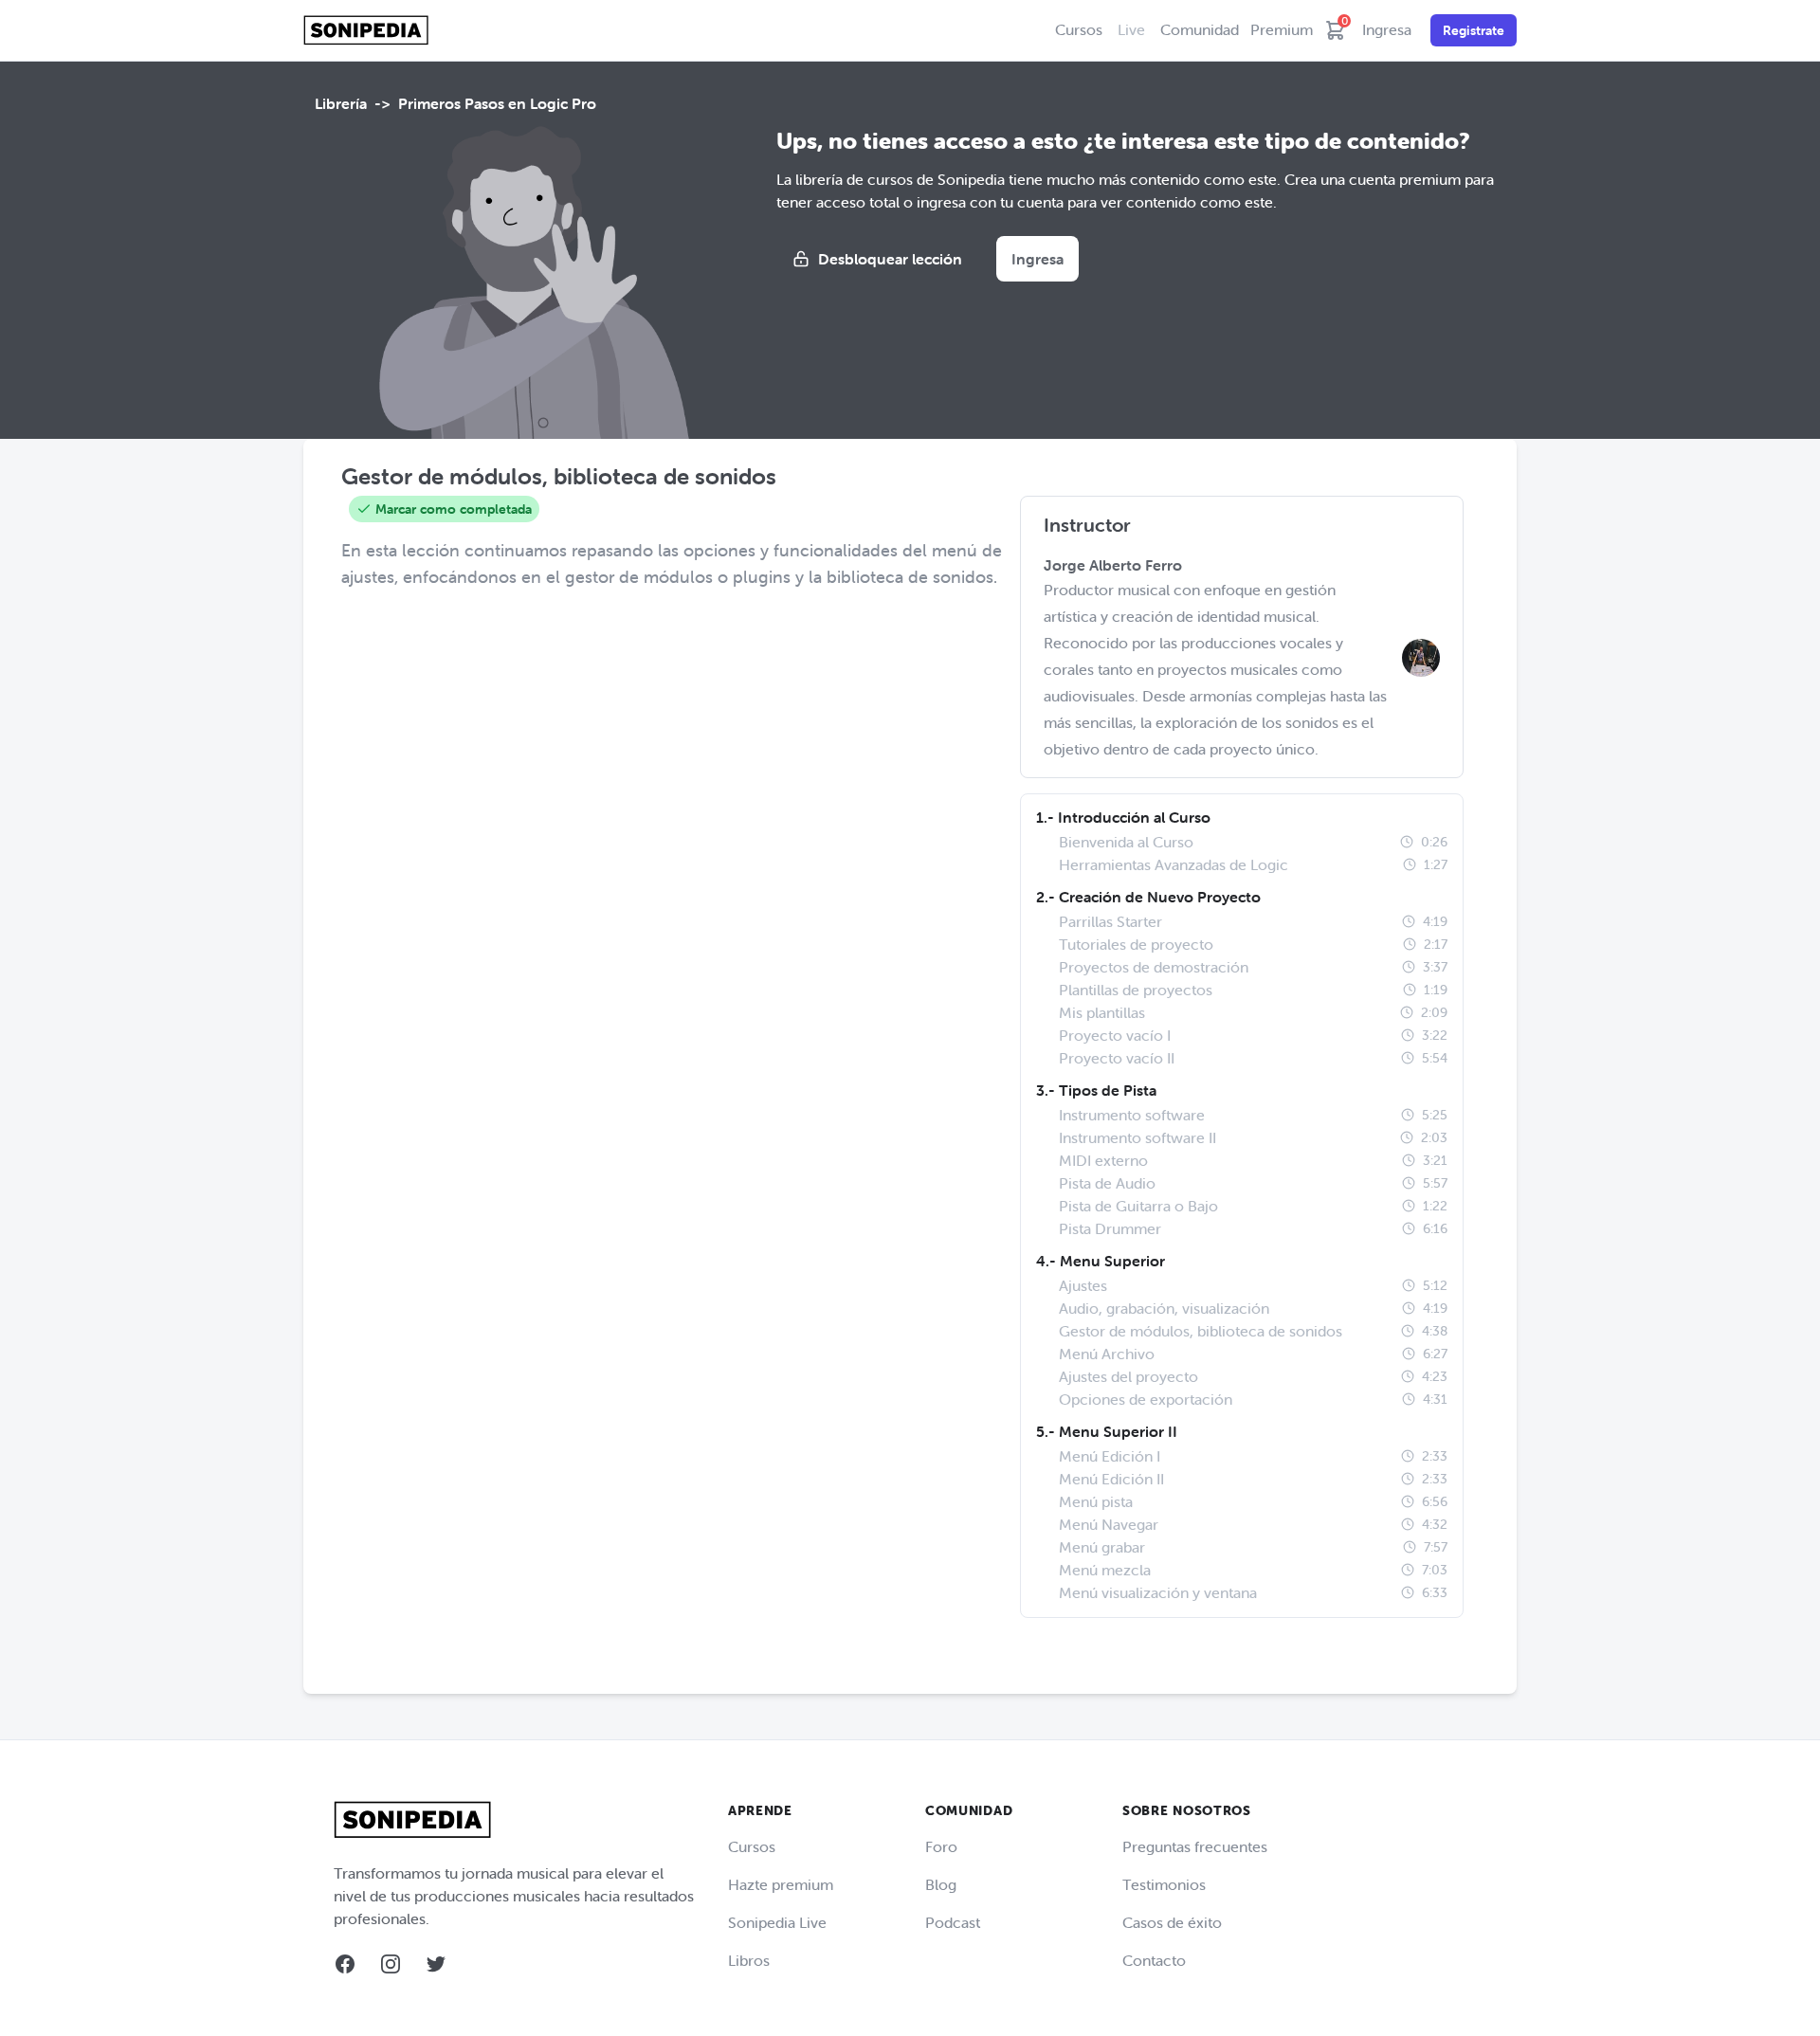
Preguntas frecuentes (1195, 1846)
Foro (941, 1846)
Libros (749, 1960)
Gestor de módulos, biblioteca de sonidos (1201, 1331)
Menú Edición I (1110, 1456)
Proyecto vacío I (1115, 1035)
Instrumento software (1132, 1115)
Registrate (1474, 30)
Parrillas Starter (1110, 921)
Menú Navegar (1109, 1524)
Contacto (1154, 1960)
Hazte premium (781, 1884)
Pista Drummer (1110, 1228)
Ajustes (1083, 1285)
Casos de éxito (1172, 1922)
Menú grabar (1102, 1547)
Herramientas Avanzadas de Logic (1174, 864)
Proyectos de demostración (1154, 967)
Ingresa (1387, 29)
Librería (341, 103)
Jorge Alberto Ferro (1113, 565)
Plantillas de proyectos (1136, 990)
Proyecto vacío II (1117, 1058)
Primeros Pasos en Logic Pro (497, 103)
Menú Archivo (1107, 1354)
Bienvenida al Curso (1126, 842)
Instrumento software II (1137, 1137)
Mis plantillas (1102, 1012)
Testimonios (1164, 1884)
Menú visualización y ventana (1158, 1592)
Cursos (1079, 29)
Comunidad (1200, 29)
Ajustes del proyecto (1128, 1376)
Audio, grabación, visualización (1164, 1308)
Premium (1282, 29)
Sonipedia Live (777, 1922)
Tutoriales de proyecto (1136, 944)
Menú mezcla (1105, 1570)
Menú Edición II (1111, 1479)
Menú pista (1096, 1501)
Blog (941, 1884)
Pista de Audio (1107, 1183)
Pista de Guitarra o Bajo (1138, 1206)
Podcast (953, 1922)
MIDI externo (1103, 1160)
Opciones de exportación (1146, 1399)
